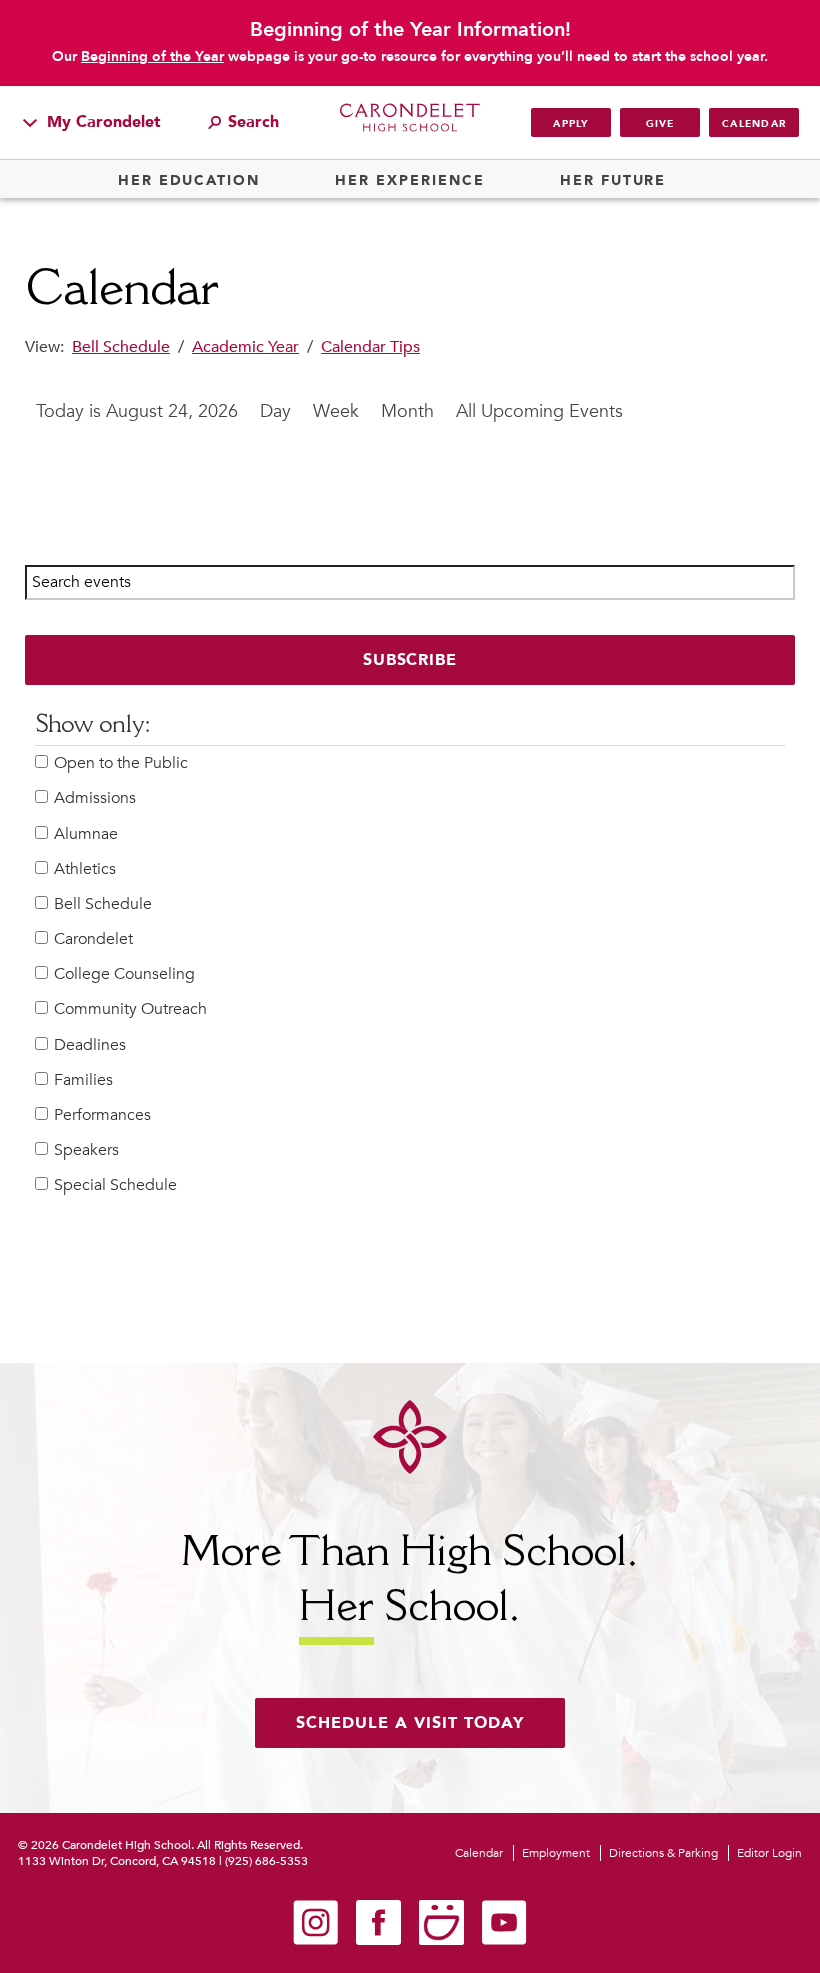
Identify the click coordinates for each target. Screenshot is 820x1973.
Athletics (85, 869)
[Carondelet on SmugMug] (441, 1941)
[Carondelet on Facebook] (378, 1941)
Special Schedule (115, 1185)
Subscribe (410, 660)
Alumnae (86, 834)
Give (660, 124)
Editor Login (769, 1853)
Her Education (189, 181)
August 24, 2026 (172, 411)
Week (336, 411)
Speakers (86, 1150)
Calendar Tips (370, 347)
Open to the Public (121, 763)
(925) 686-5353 (266, 1861)
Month (407, 411)
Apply (570, 124)
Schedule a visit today (410, 1723)
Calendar (754, 124)
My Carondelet (101, 122)
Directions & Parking (663, 1853)
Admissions (95, 798)
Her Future (613, 181)
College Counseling (124, 974)
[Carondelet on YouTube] (504, 1941)
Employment (556, 1853)
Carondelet (93, 939)
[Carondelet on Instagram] (315, 1941)
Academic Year (245, 347)
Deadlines (90, 1045)
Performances (102, 1115)
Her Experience (409, 181)
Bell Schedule (121, 347)
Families (83, 1080)
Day (275, 411)
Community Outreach (130, 1009)
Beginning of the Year (152, 56)
